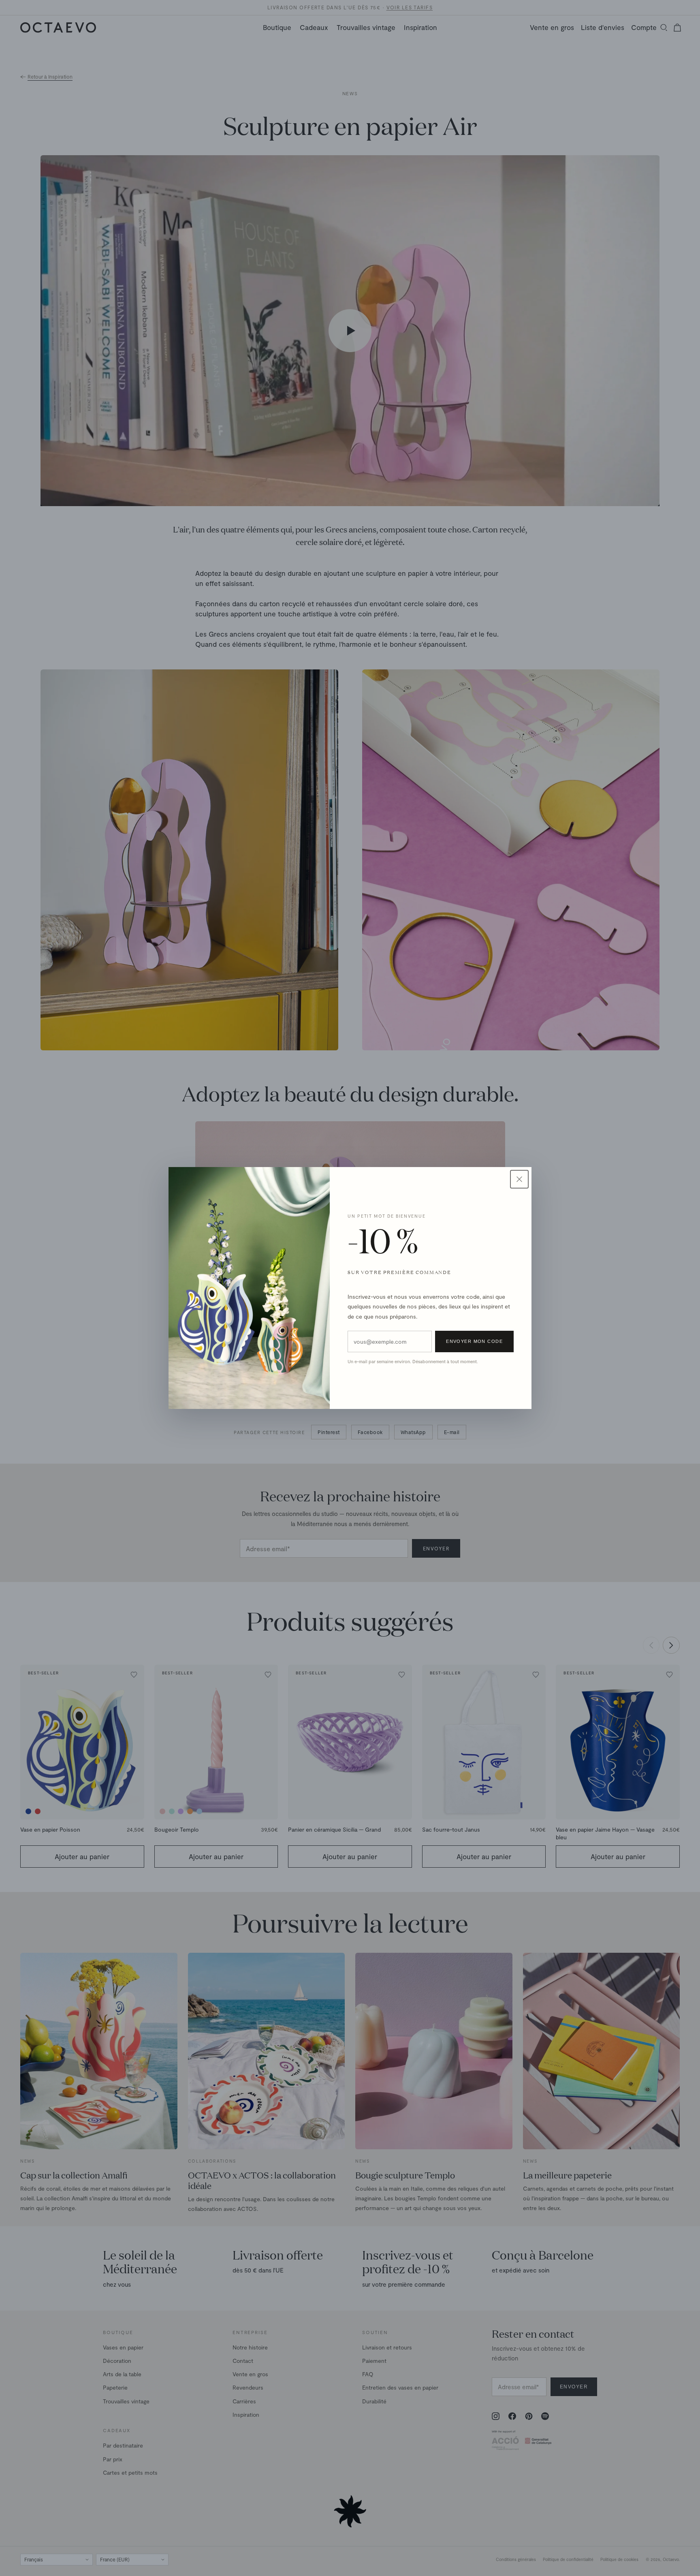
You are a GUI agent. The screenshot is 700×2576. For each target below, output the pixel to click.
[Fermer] (519, 1179)
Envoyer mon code (474, 1341)
